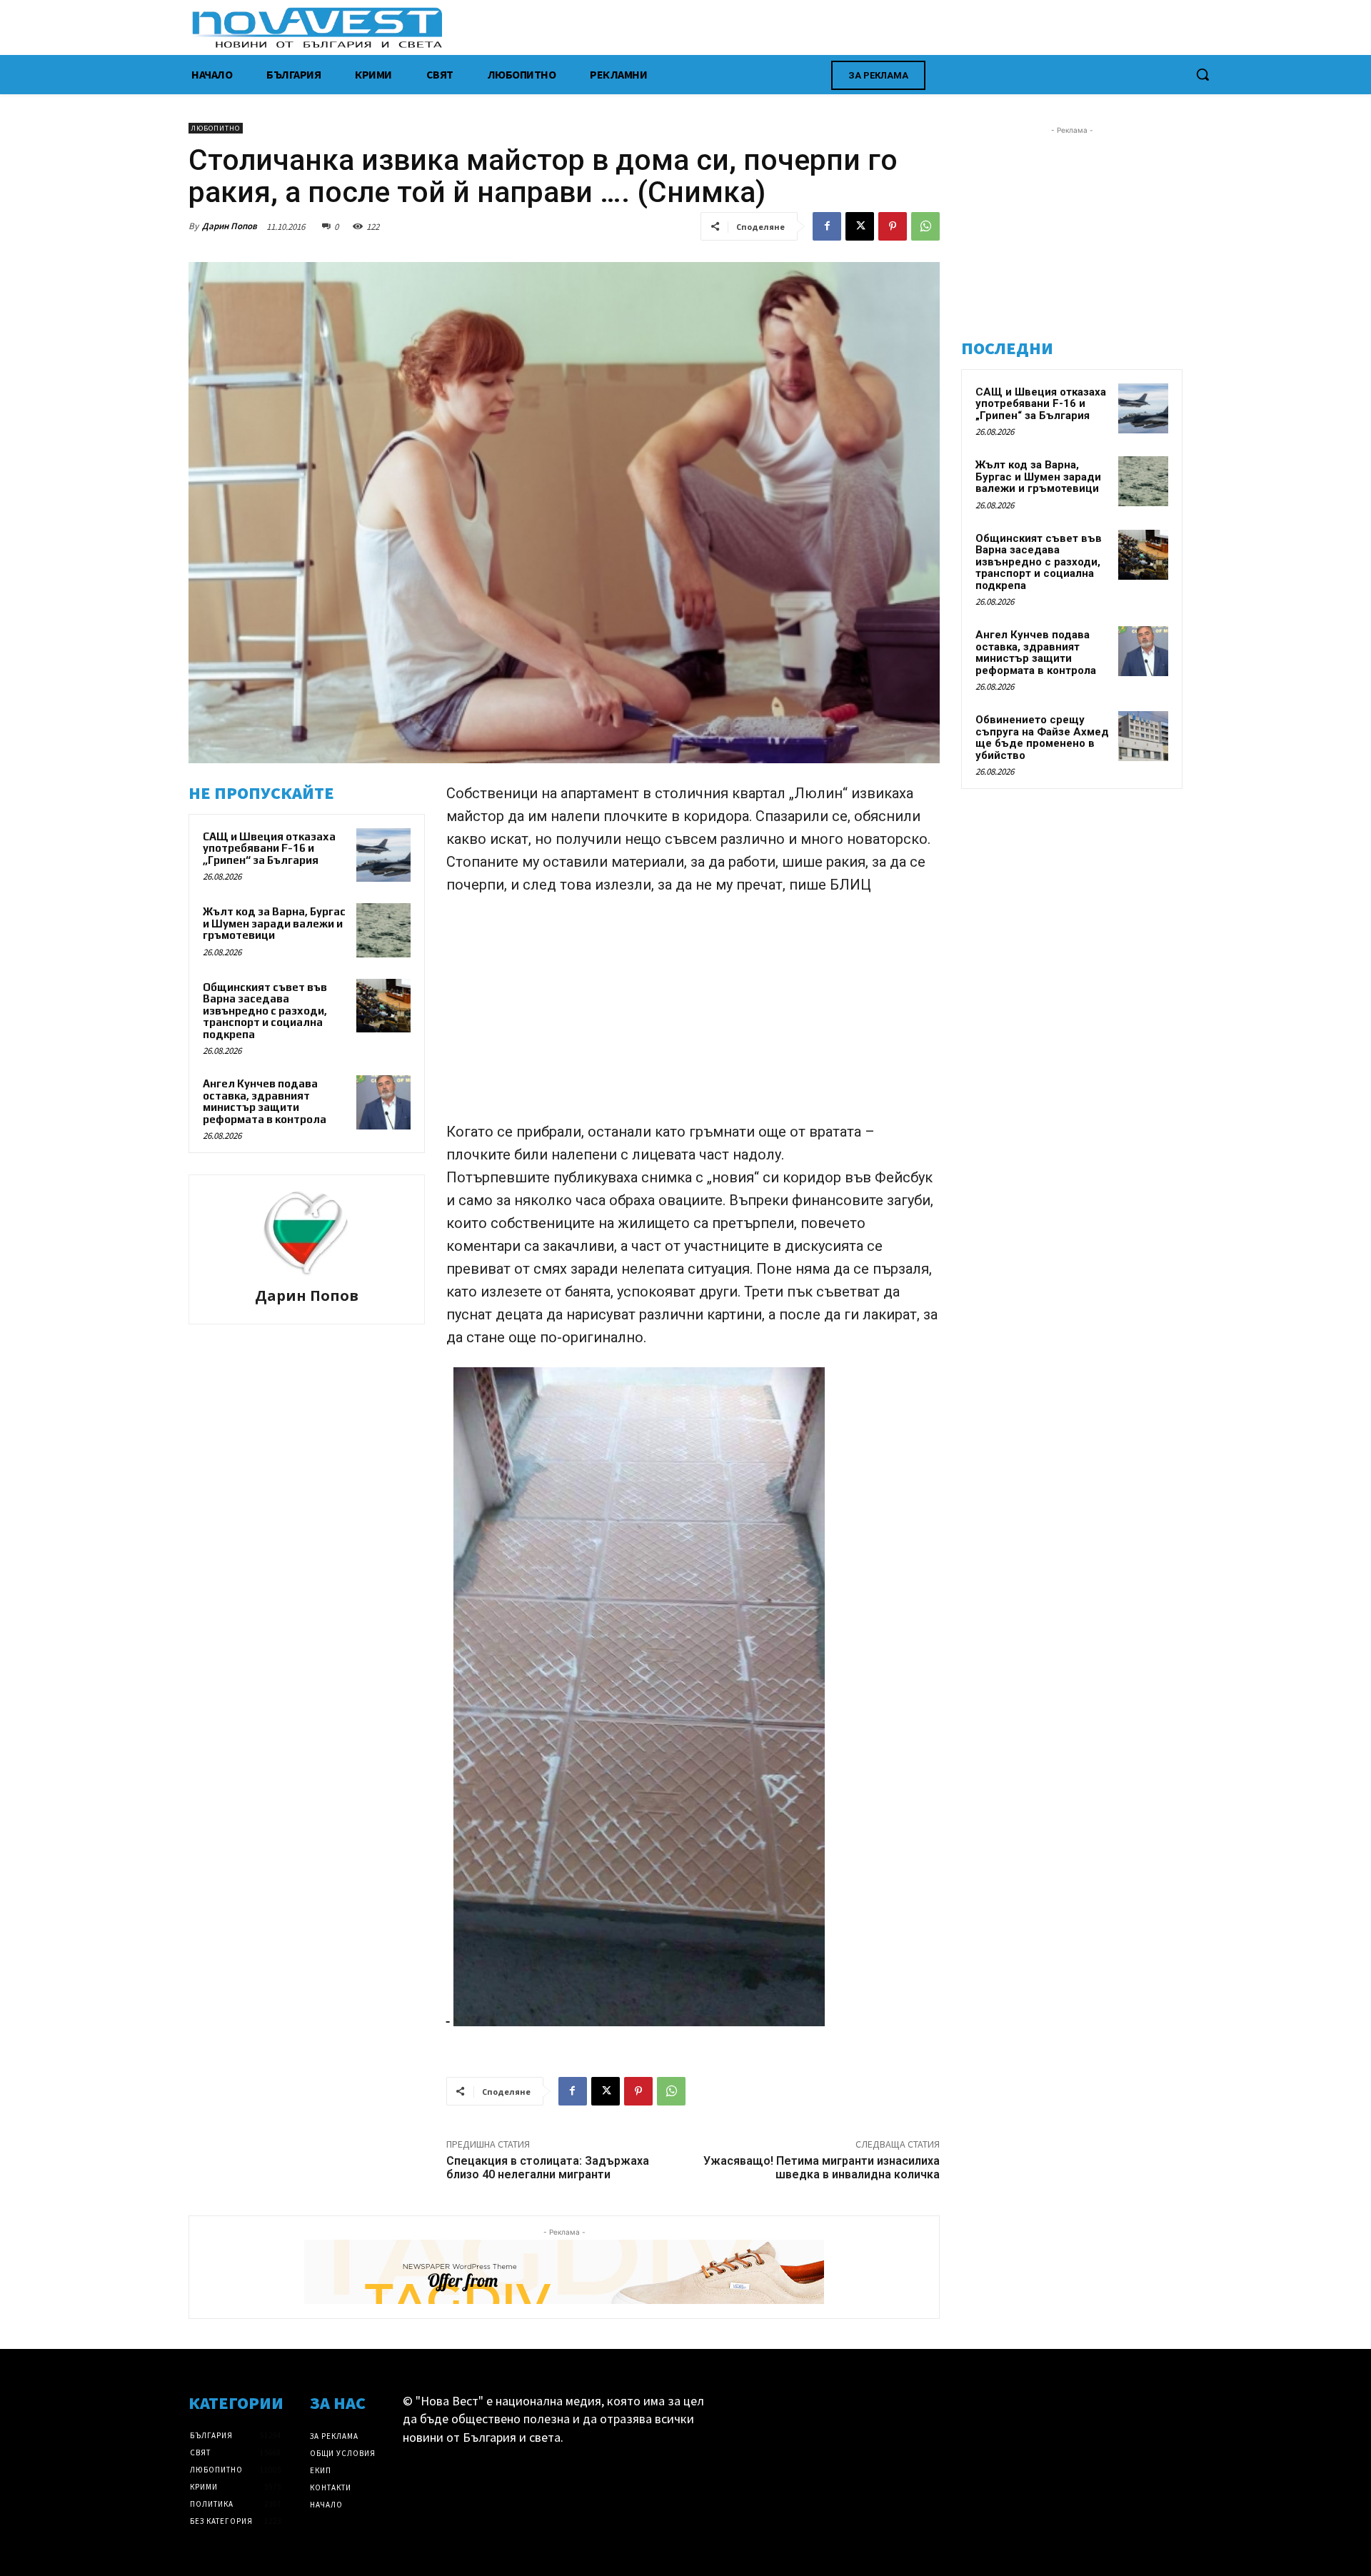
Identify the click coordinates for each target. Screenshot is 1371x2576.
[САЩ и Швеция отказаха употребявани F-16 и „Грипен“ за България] (383, 855)
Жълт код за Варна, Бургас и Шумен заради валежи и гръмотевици (274, 923)
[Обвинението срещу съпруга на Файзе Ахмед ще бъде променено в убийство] (1143, 736)
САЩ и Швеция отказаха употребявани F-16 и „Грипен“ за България (269, 848)
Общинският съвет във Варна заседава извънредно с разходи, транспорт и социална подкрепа (265, 1011)
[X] (860, 226)
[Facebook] (827, 226)
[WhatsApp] (925, 226)
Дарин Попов (230, 226)
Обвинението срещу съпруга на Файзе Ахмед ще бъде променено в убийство (1042, 738)
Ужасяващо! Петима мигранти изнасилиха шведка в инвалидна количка (822, 2168)
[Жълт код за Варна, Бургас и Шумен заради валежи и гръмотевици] (383, 930)
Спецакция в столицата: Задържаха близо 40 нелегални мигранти (548, 2168)
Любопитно (216, 128)
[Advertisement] (693, 1015)
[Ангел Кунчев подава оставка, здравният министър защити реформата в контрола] (383, 1102)
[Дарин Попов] (306, 1233)
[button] (1202, 74)
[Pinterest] (893, 226)
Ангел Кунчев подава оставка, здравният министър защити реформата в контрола (265, 1101)
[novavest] (723, 27)
